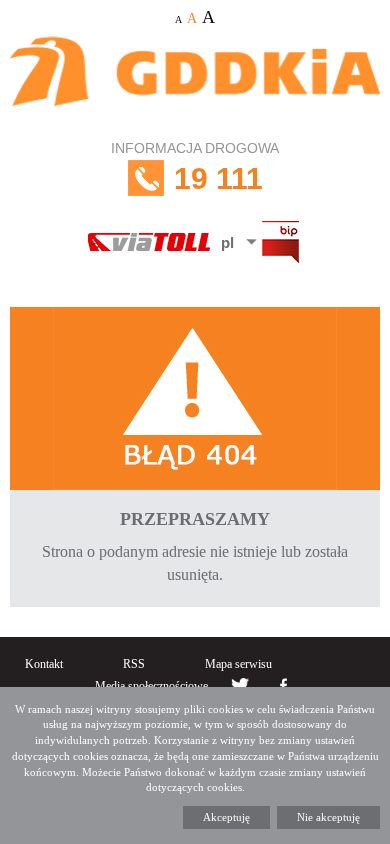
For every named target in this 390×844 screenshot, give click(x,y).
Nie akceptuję (328, 817)
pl (227, 242)
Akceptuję (226, 817)
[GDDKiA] (195, 82)
